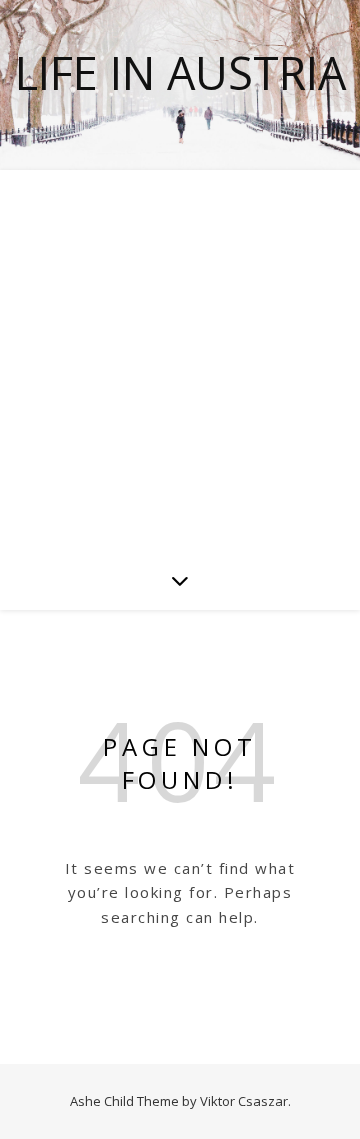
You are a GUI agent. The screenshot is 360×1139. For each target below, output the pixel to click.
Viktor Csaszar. (245, 1101)
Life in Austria (180, 72)
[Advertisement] (180, 360)
